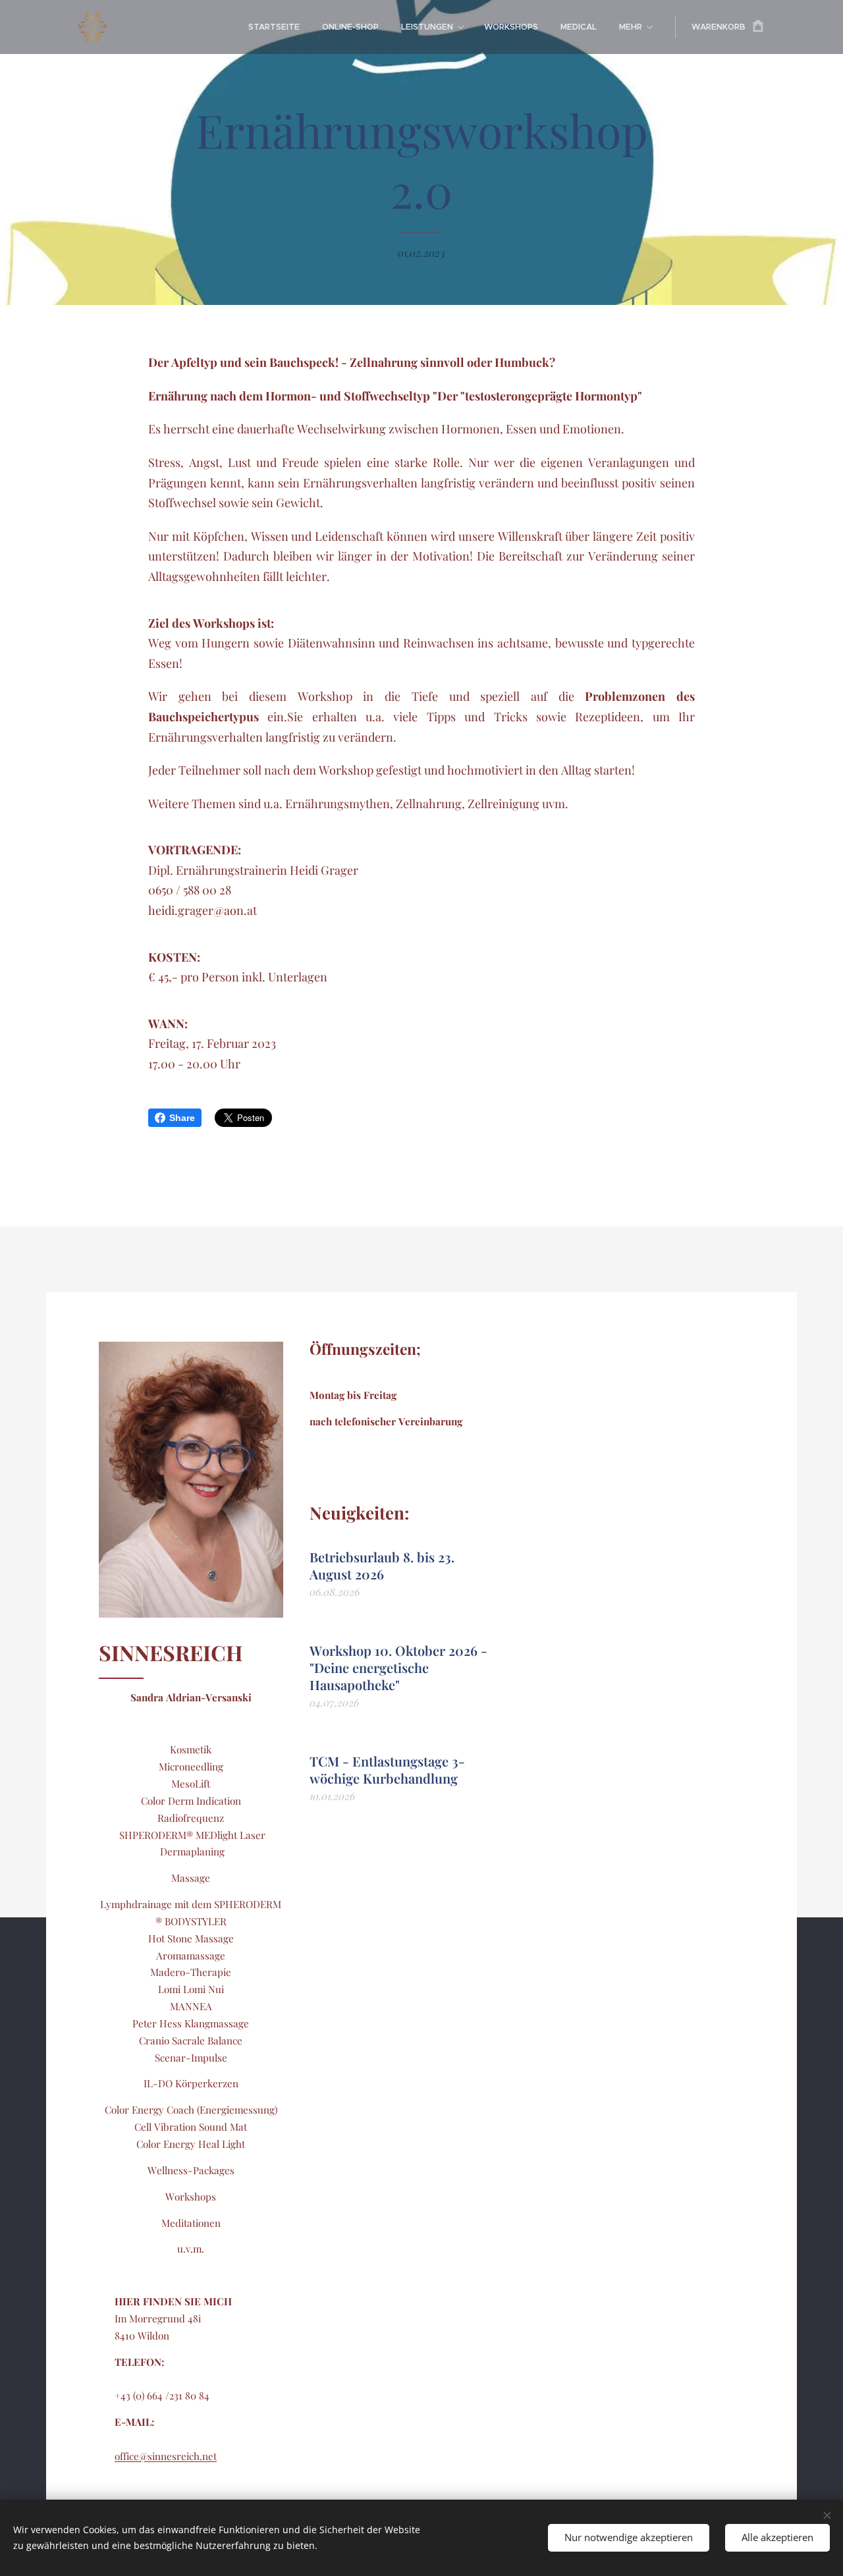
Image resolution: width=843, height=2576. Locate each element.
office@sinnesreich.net (166, 2456)
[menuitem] (274, 27)
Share (182, 1118)
